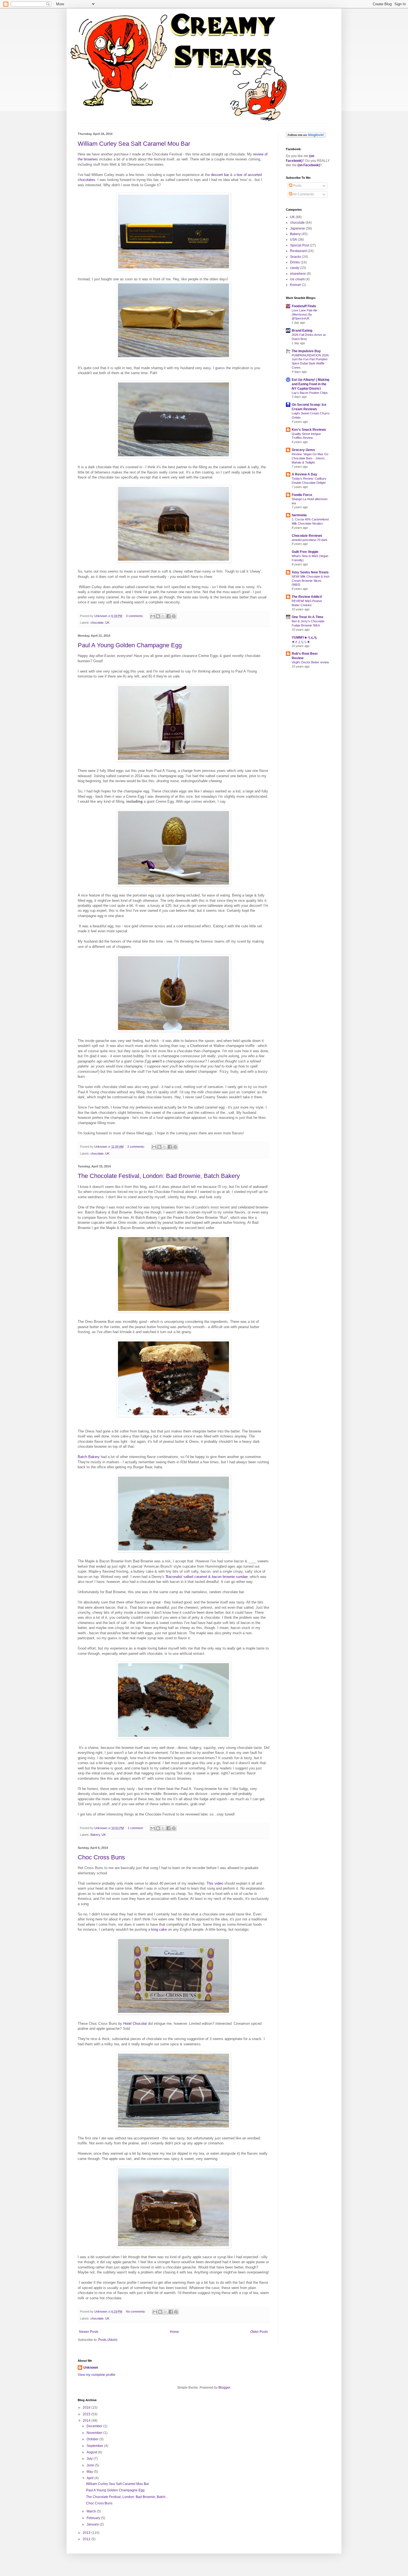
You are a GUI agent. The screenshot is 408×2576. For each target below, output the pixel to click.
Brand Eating (302, 331)
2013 (87, 2533)
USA (294, 240)
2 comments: (137, 1147)
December (95, 2426)
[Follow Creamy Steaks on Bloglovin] (306, 137)
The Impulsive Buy (306, 351)
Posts (297, 186)
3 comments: (135, 616)
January (93, 2524)
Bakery (95, 1835)
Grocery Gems (303, 450)
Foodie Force (302, 495)
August (92, 2452)
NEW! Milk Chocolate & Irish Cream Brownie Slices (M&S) (311, 581)
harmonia (299, 515)
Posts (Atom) (108, 2340)
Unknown (91, 2368)
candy (295, 268)
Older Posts (259, 2332)
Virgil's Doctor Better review (310, 662)
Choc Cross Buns (101, 1857)
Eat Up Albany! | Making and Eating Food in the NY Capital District (310, 384)
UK (107, 623)
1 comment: (136, 1828)
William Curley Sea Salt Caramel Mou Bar (134, 144)
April (90, 2478)
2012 (87, 2539)
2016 (87, 2408)
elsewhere (298, 274)
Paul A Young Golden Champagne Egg (130, 645)
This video (215, 1883)
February (94, 2518)
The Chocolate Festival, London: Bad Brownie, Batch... (127, 2497)
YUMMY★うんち (304, 638)
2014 (87, 2421)
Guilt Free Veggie (305, 552)
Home (174, 2332)
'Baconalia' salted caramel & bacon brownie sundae (206, 1577)
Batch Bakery (89, 1457)
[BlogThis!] (158, 616)
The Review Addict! (307, 597)
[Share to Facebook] (168, 616)
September (95, 2446)
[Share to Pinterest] (174, 616)
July (90, 2459)
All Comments (303, 194)
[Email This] (153, 616)
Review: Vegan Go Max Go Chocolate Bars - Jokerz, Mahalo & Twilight (310, 458)
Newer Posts (89, 2332)
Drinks (295, 262)
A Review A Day (304, 474)
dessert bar (220, 175)
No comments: (136, 2311)
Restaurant (298, 251)
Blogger (224, 2388)
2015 (87, 2414)
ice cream (297, 279)
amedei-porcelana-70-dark (310, 540)
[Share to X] (163, 616)
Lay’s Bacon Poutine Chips (310, 393)
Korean (296, 285)
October (93, 2439)
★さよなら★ (301, 642)
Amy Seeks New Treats (310, 572)
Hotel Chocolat (135, 2024)
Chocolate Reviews (307, 536)
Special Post (299, 245)
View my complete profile (97, 2375)
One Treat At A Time (308, 617)
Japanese (298, 228)
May (90, 2472)
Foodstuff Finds (304, 306)
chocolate (97, 623)
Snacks (296, 257)
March (92, 2511)
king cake (159, 1929)
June (91, 2465)
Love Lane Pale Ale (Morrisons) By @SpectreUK (304, 314)
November (95, 2433)
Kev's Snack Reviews (309, 430)
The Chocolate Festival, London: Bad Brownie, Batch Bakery (159, 1176)
